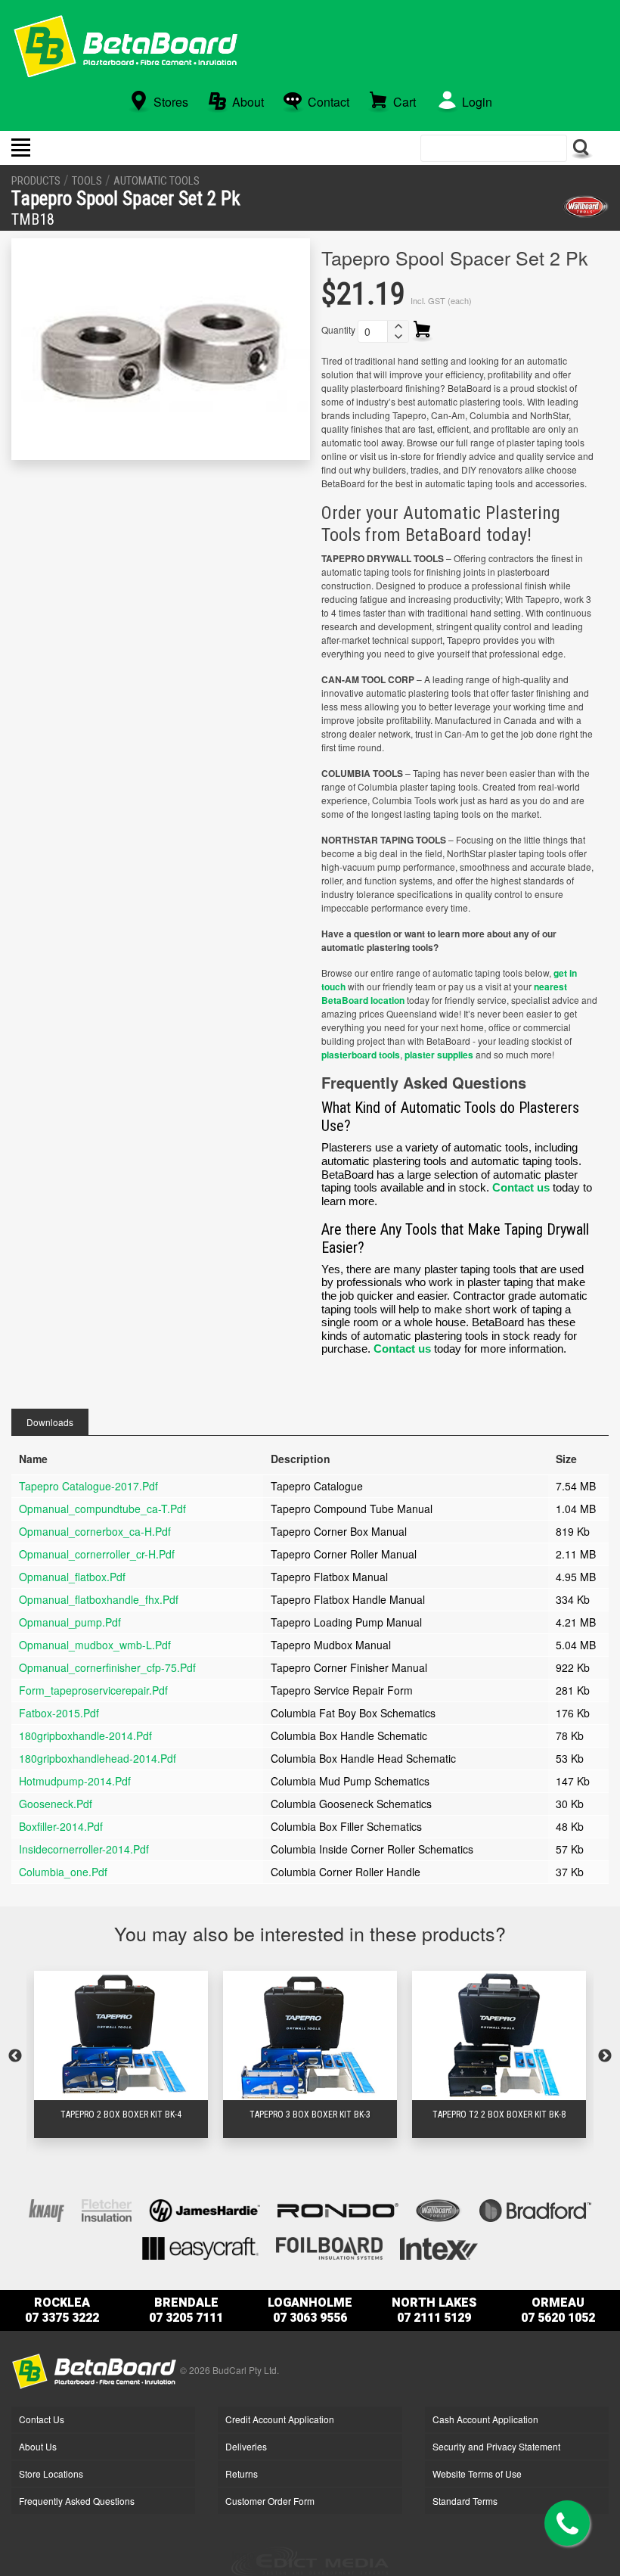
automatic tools (157, 181)
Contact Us (42, 2419)
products (36, 181)
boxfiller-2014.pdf (61, 1826)
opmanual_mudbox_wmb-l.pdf (95, 1645)
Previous (15, 2056)
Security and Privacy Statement (496, 2446)
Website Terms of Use (477, 2473)
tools (87, 181)
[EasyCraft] (200, 2247)
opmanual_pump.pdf (70, 1622)
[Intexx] (439, 2247)
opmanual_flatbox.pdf (72, 1577)
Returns (242, 2473)
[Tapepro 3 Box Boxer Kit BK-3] (310, 2035)
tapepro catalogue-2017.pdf (88, 1486)
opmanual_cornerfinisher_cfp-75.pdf (107, 1667)
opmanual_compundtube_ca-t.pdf (102, 1509)
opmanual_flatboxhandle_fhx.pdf (99, 1599)
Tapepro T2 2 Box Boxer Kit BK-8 (499, 2115)
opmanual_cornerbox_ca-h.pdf (95, 1531)
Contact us (521, 1187)
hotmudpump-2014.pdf (75, 1781)
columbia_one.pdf (63, 1872)
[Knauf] (46, 2209)
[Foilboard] (329, 2247)
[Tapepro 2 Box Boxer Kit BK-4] (121, 2035)
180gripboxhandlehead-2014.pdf (98, 1758)
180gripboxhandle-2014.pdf (85, 1735)
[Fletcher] (107, 2209)
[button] (398, 326)
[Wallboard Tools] (586, 207)
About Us (38, 2446)
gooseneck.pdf (56, 1804)
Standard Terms (465, 2501)
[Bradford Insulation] (535, 2209)
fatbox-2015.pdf (59, 1713)
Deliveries (246, 2446)
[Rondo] (338, 2209)
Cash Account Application (485, 2419)
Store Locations (51, 2473)
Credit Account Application (280, 2419)
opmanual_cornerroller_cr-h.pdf (97, 1554)
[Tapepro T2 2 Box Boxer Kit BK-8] (499, 2035)
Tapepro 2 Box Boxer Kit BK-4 (121, 2115)
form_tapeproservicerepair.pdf (93, 1690)
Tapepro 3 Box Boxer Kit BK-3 (310, 2115)
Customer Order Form (270, 2501)
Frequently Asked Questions (77, 2501)
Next (605, 2056)
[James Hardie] (205, 2209)
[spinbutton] (373, 331)
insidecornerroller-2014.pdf (84, 1849)
